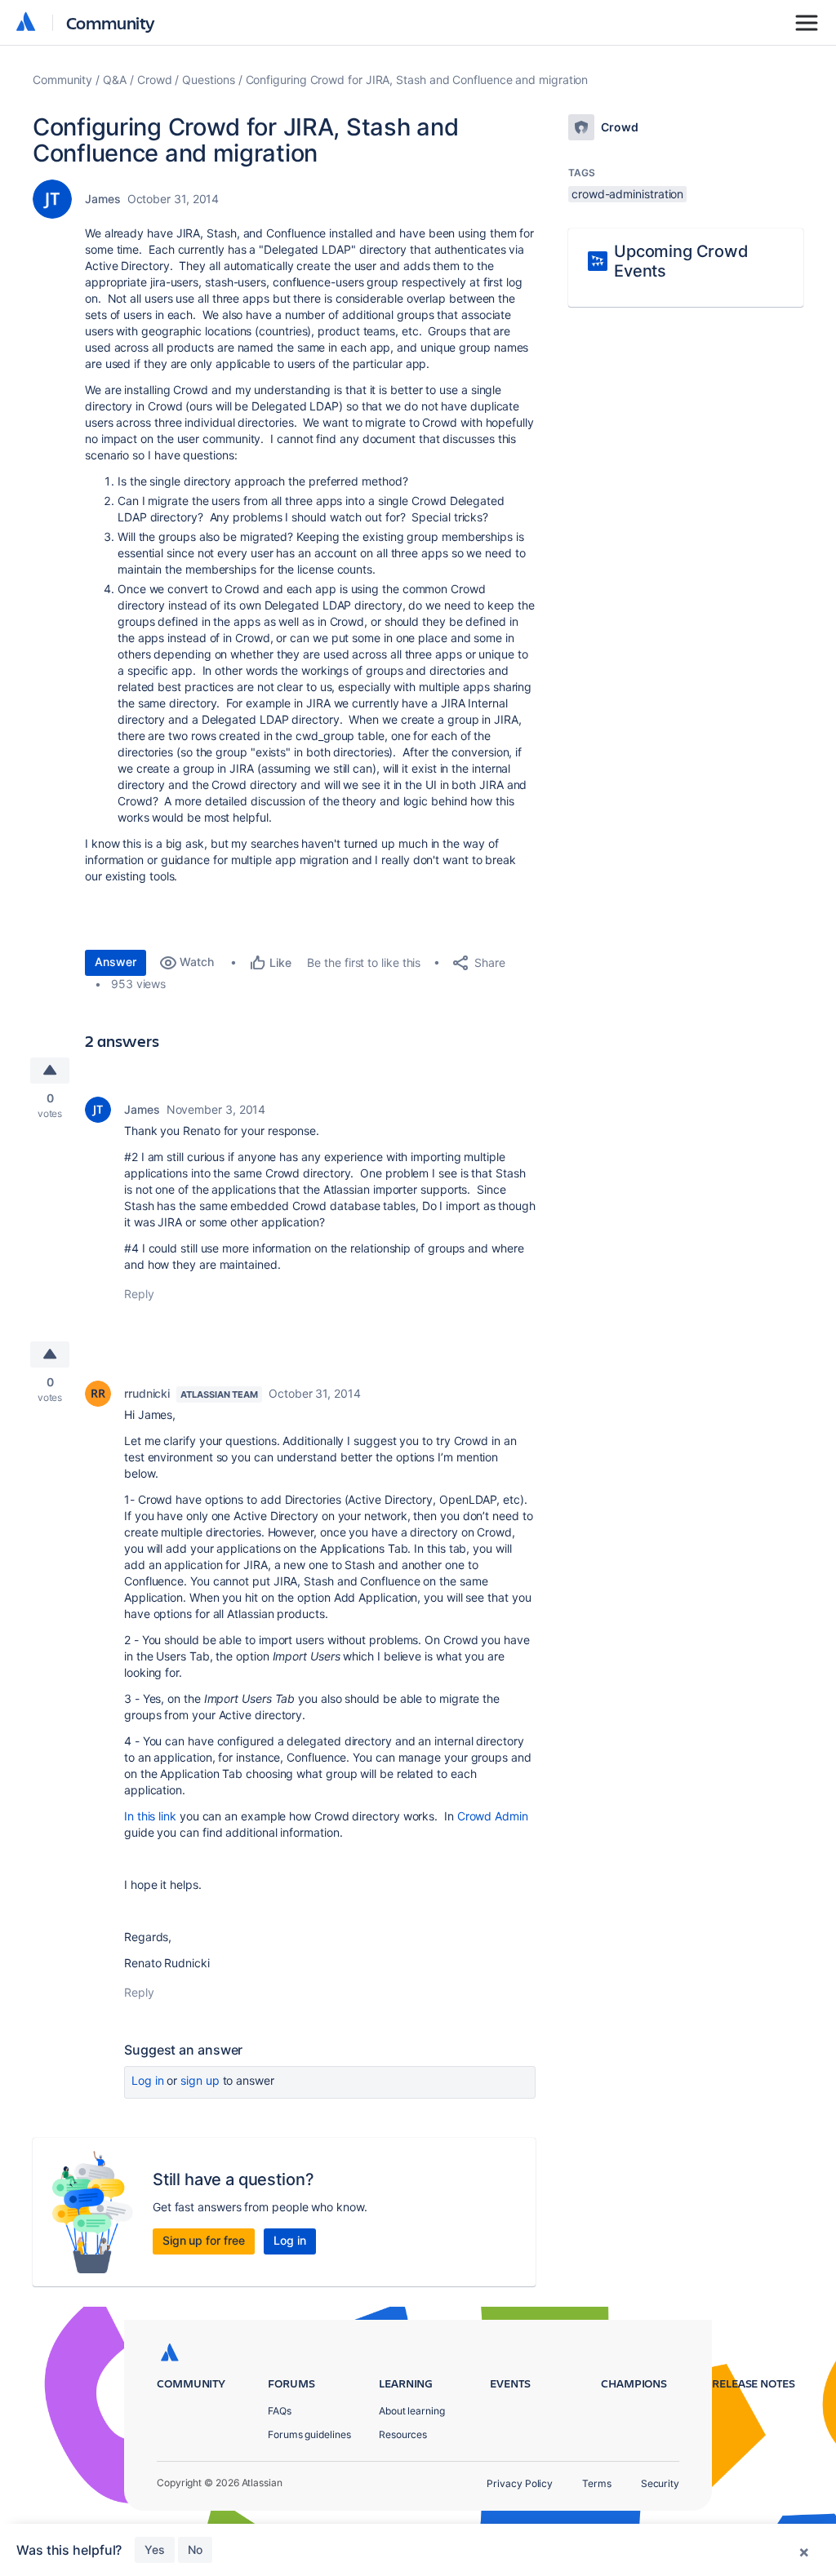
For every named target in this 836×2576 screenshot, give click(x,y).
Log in (148, 2080)
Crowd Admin (493, 1816)
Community (111, 22)
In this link (150, 1816)
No (195, 2549)
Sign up (200, 2080)
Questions (208, 80)
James (103, 199)
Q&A (115, 80)
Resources (403, 2434)
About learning (412, 2411)
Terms (597, 2483)
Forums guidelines (309, 2434)
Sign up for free (204, 2240)
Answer (116, 962)
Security (660, 2483)
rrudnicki (147, 1393)
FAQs (280, 2411)
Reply (139, 1294)
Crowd (155, 80)
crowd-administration (627, 194)
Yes (155, 2549)
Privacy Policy (520, 2483)
